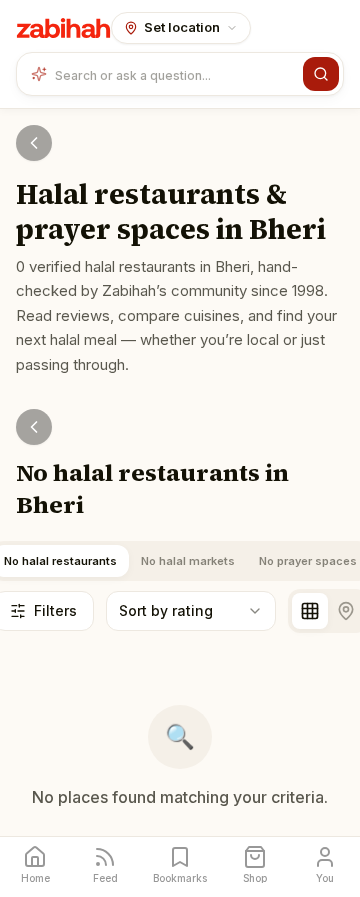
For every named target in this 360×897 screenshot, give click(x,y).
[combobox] (175, 74)
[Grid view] (310, 611)
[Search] (321, 74)
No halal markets (188, 561)
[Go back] (34, 143)
